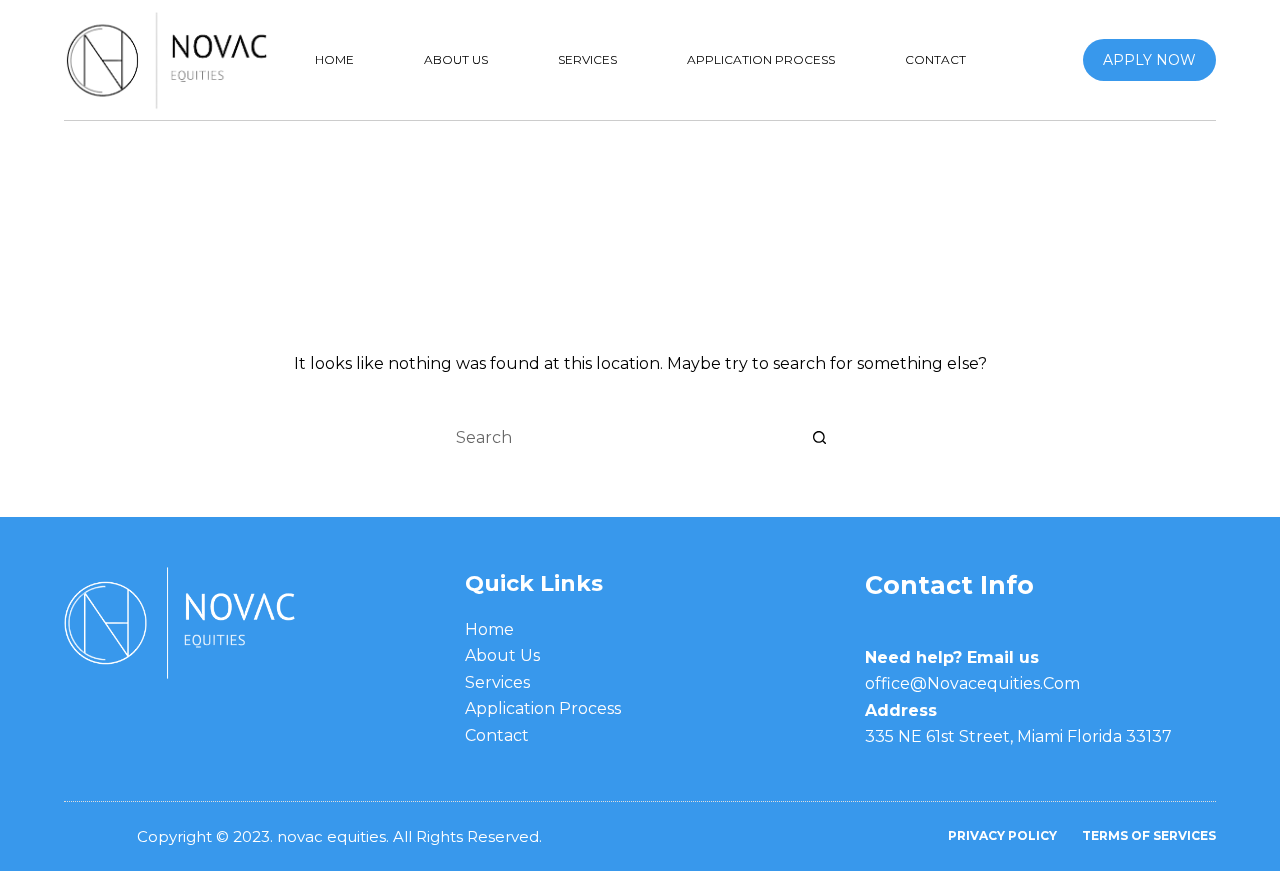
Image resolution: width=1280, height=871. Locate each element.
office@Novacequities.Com (972, 683)
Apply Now (1149, 60)
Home (334, 59)
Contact (935, 59)
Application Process (761, 59)
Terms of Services (1149, 835)
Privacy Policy (1002, 835)
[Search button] (820, 437)
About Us (456, 59)
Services (587, 59)
